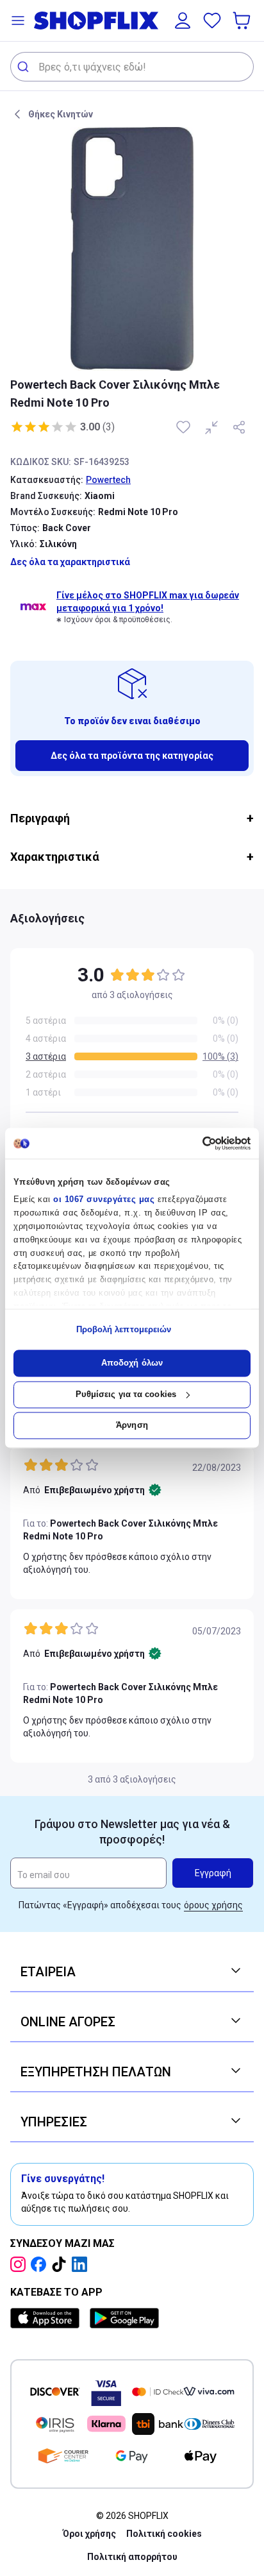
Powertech (108, 480)
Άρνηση (132, 1426)
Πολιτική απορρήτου (132, 2557)
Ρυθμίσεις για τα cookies (126, 1394)
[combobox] (132, 67)
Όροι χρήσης (89, 2534)
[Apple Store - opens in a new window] (47, 2318)
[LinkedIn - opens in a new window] (82, 2264)
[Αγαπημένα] (212, 21)
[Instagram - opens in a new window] (21, 2264)
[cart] (243, 21)
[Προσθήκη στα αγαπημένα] (185, 427)
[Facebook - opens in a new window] (41, 2264)
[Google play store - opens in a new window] (124, 2318)
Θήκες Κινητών (61, 114)
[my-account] (183, 21)
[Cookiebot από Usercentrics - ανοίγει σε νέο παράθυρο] (194, 1143)
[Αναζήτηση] (25, 67)
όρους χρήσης (213, 1905)
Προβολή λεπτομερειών (124, 1329)
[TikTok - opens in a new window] (62, 2264)
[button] (18, 21)
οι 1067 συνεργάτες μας (104, 1200)
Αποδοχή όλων (132, 1363)
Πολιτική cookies (164, 2534)
